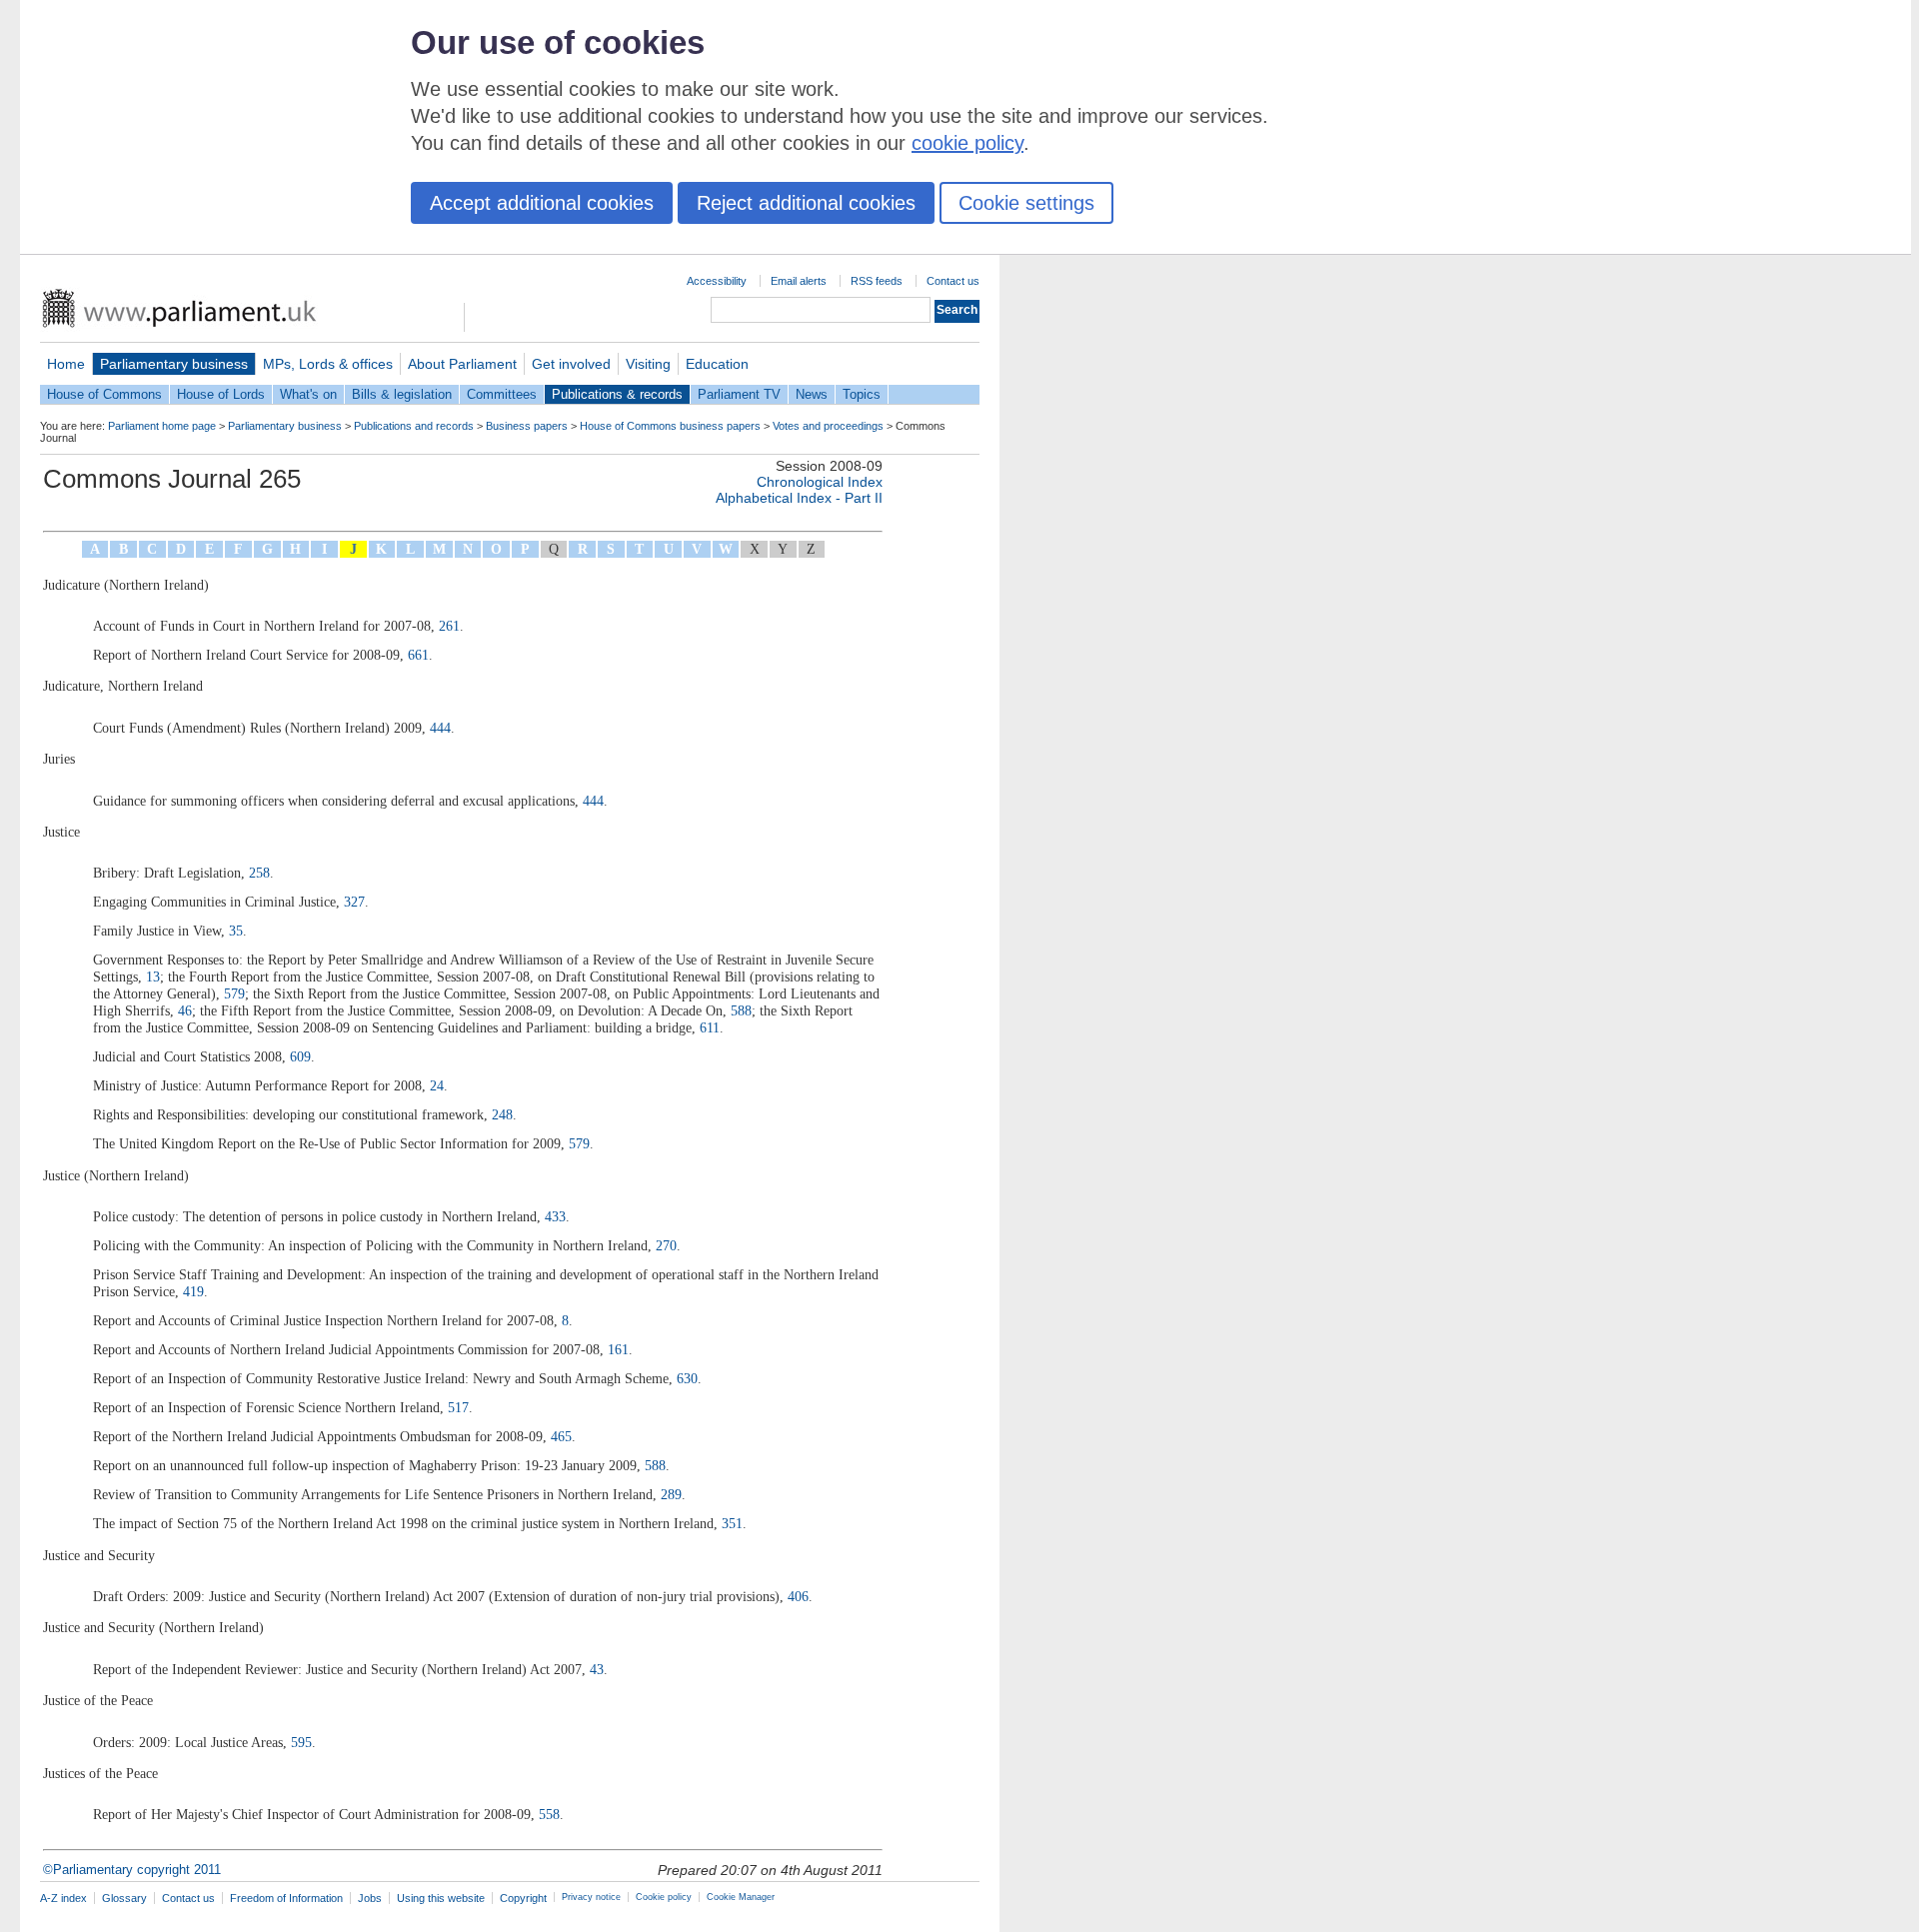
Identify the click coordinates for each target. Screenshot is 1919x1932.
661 (418, 655)
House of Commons (104, 394)
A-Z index (63, 1898)
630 (687, 1378)
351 (732, 1523)
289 (671, 1494)
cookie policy (967, 143)
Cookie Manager (741, 1897)
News (812, 394)
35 (236, 931)
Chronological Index (820, 482)
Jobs (370, 1898)
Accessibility (717, 281)
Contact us (953, 281)
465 (561, 1436)
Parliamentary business (174, 364)
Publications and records (414, 426)
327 (354, 902)
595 (301, 1742)
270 (666, 1245)
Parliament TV (739, 394)
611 (710, 1027)
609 (300, 1056)
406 (798, 1596)
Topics (862, 394)
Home (66, 364)
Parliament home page (162, 426)
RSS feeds (877, 281)
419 (193, 1291)
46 (185, 1010)
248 (502, 1114)
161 (618, 1349)
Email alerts (799, 281)
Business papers (527, 426)
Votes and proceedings (828, 426)
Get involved (571, 364)
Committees (502, 394)
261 (449, 626)
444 (440, 728)
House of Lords (221, 394)
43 (597, 1669)
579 (234, 993)
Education (717, 364)
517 (458, 1407)
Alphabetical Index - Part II (799, 498)
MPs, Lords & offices (328, 364)
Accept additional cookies (542, 203)
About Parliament (462, 364)
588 (741, 1010)
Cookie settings (1026, 203)
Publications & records (617, 394)
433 (555, 1216)
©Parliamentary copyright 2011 (132, 1870)
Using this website (441, 1898)
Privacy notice (591, 1897)
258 (259, 873)
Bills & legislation (402, 394)
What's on (308, 394)
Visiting (648, 364)
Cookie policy (664, 1897)
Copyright (523, 1898)
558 (549, 1814)
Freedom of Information (286, 1898)
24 (437, 1085)
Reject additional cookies (806, 203)
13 (153, 976)
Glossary (124, 1898)
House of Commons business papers (670, 426)
